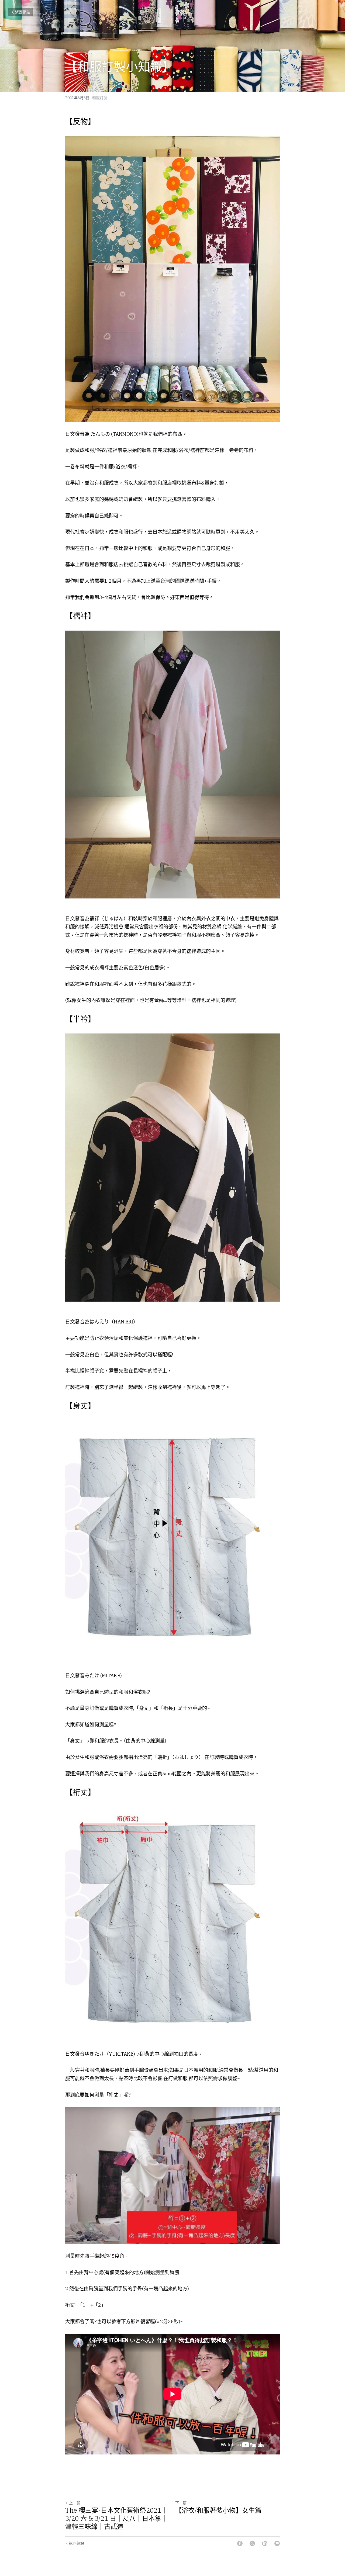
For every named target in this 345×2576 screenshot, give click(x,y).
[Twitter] (252, 2543)
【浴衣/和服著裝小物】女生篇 (218, 2510)
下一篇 (181, 2503)
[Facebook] (240, 2543)
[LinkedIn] (265, 2543)
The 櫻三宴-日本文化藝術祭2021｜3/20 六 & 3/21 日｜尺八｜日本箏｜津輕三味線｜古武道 (117, 2518)
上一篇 (75, 2503)
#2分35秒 (168, 2321)
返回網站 (23, 12)
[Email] (277, 2543)
